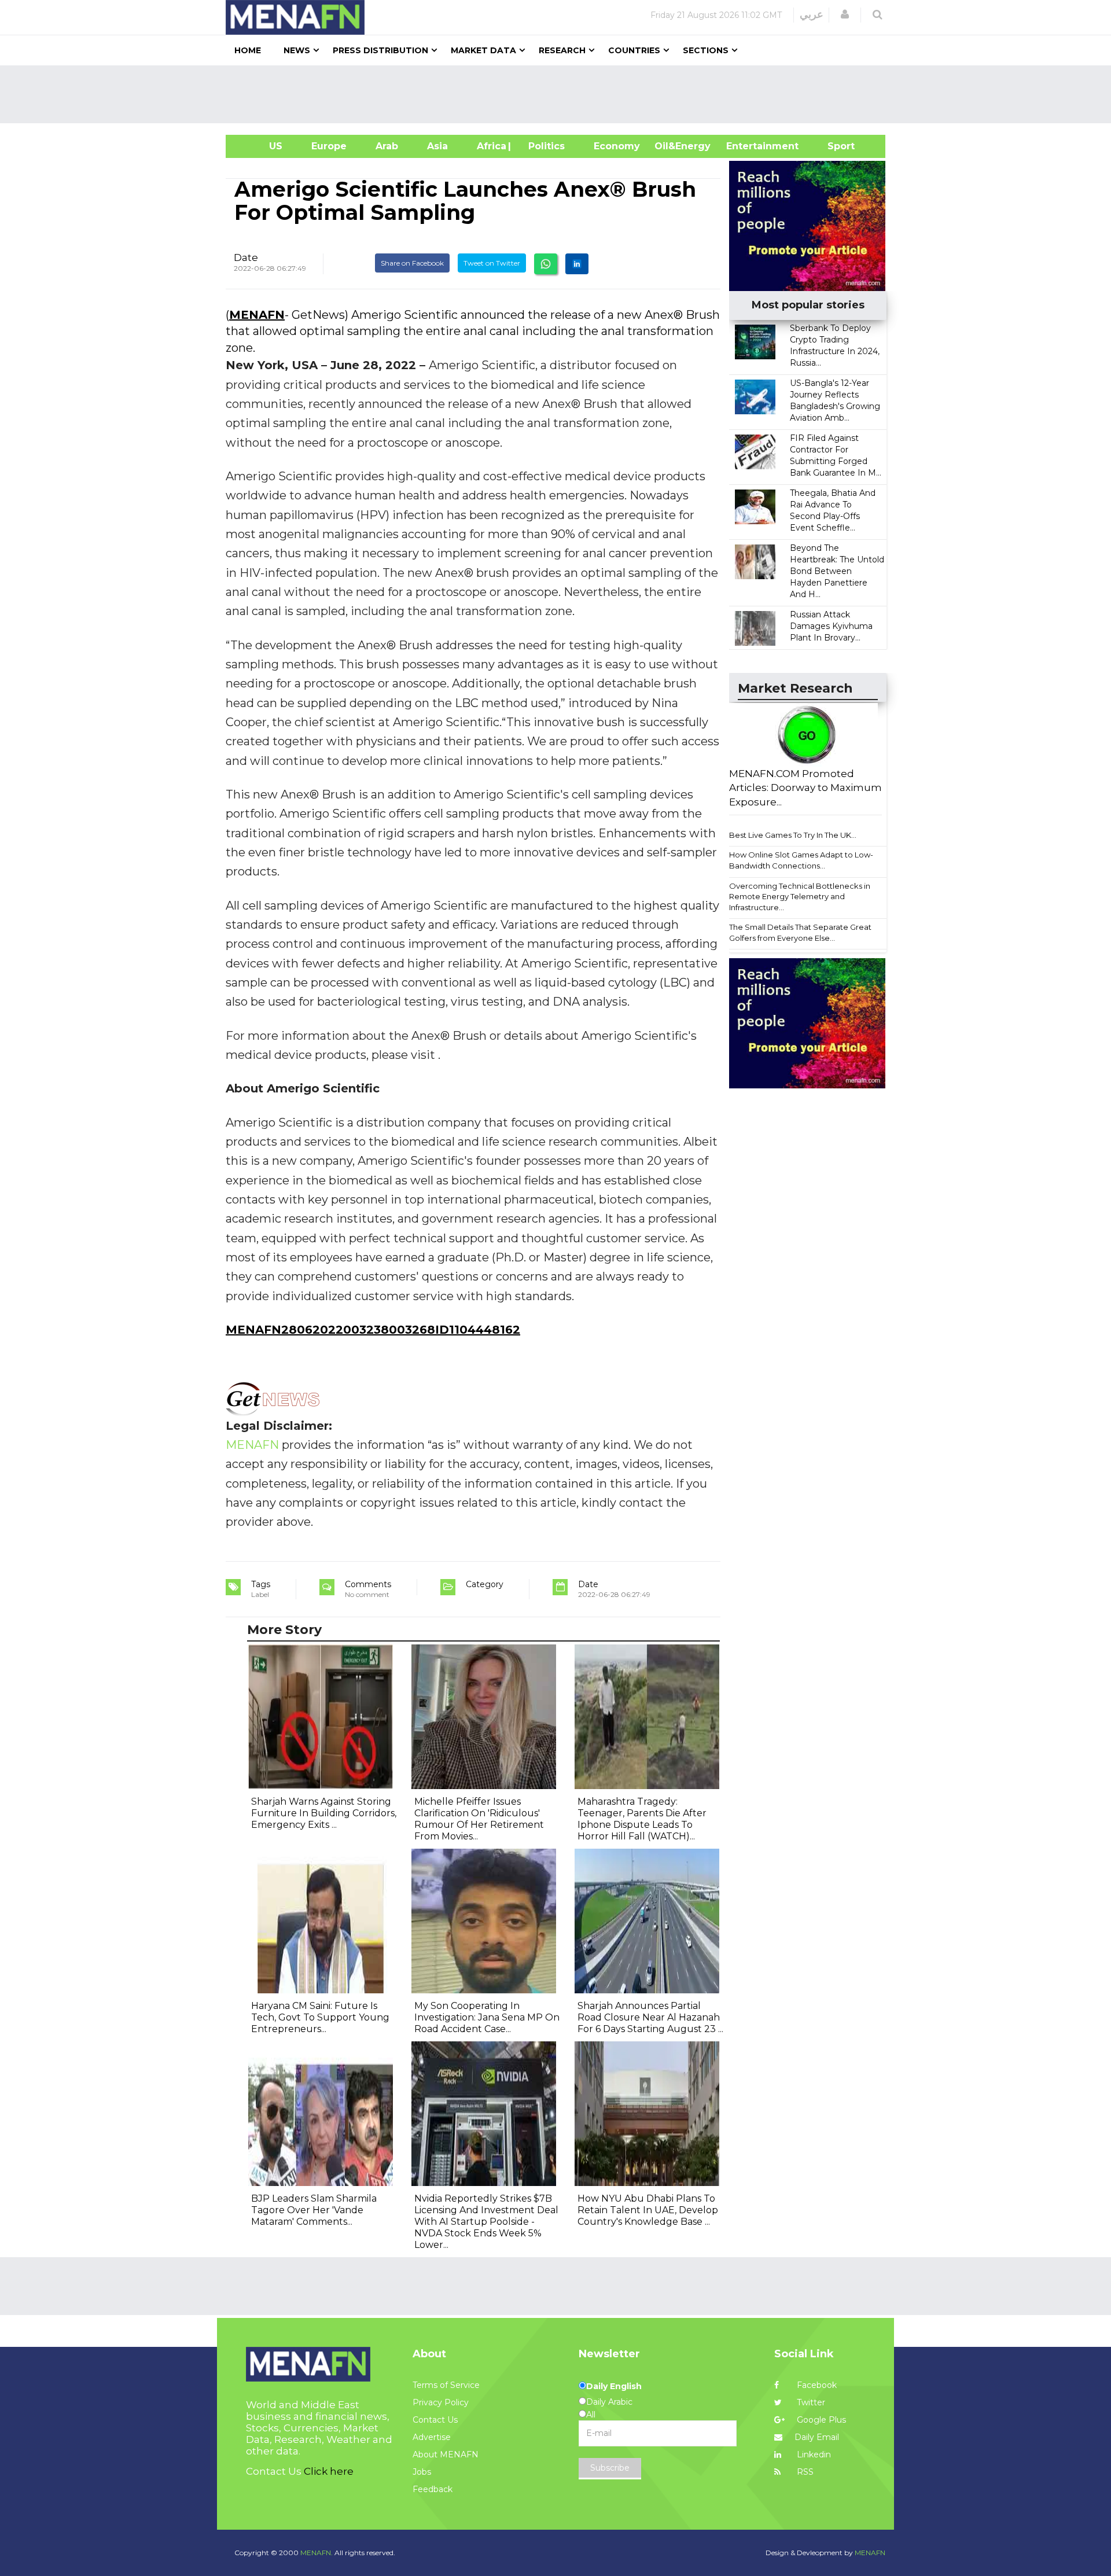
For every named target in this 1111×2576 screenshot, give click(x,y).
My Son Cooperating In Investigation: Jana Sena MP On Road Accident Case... (487, 2017)
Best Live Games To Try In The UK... (793, 835)
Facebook (816, 2385)
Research (562, 50)
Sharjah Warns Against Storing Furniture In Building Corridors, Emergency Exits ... (324, 1813)
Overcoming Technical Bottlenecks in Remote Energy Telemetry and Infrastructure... (800, 897)
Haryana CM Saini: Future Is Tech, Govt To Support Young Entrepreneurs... (320, 2017)
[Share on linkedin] (577, 264)
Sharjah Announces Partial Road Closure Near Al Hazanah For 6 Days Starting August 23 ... (650, 2017)
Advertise (432, 2437)
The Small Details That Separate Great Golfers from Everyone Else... (800, 932)
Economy (617, 146)
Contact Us (435, 2420)
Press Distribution (380, 50)
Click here (329, 2471)
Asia (437, 146)
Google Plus (820, 2420)
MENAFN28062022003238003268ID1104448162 (373, 1330)
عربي (812, 14)
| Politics (544, 146)
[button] (845, 14)
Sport (834, 146)
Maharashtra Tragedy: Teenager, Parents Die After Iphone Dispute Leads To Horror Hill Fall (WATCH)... (642, 1819)
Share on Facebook (412, 263)
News (297, 50)
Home (248, 50)
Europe (329, 146)
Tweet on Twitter (492, 263)
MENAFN (257, 315)
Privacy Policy (441, 2402)
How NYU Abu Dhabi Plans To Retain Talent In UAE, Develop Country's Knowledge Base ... (648, 2210)
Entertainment (745, 146)
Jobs (422, 2472)
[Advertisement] (560, 94)
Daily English (614, 2386)
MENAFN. (317, 2553)
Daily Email (817, 2437)
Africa (490, 146)
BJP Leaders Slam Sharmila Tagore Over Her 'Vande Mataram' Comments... (314, 2210)
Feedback (433, 2489)
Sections (706, 50)
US (261, 146)
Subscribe (610, 2468)
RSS (804, 2472)
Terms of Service (446, 2385)
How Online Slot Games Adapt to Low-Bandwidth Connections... (801, 860)
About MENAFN (446, 2454)
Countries (634, 50)
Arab (387, 146)
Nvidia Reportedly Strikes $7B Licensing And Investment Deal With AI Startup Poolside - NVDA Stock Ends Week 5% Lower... (486, 2222)
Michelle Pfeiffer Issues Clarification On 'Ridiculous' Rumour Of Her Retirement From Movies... (479, 1819)
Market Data (483, 50)
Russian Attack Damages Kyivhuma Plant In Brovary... (831, 626)
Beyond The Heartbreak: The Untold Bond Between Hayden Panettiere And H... (837, 571)
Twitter (810, 2402)
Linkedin (813, 2454)
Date (246, 257)
